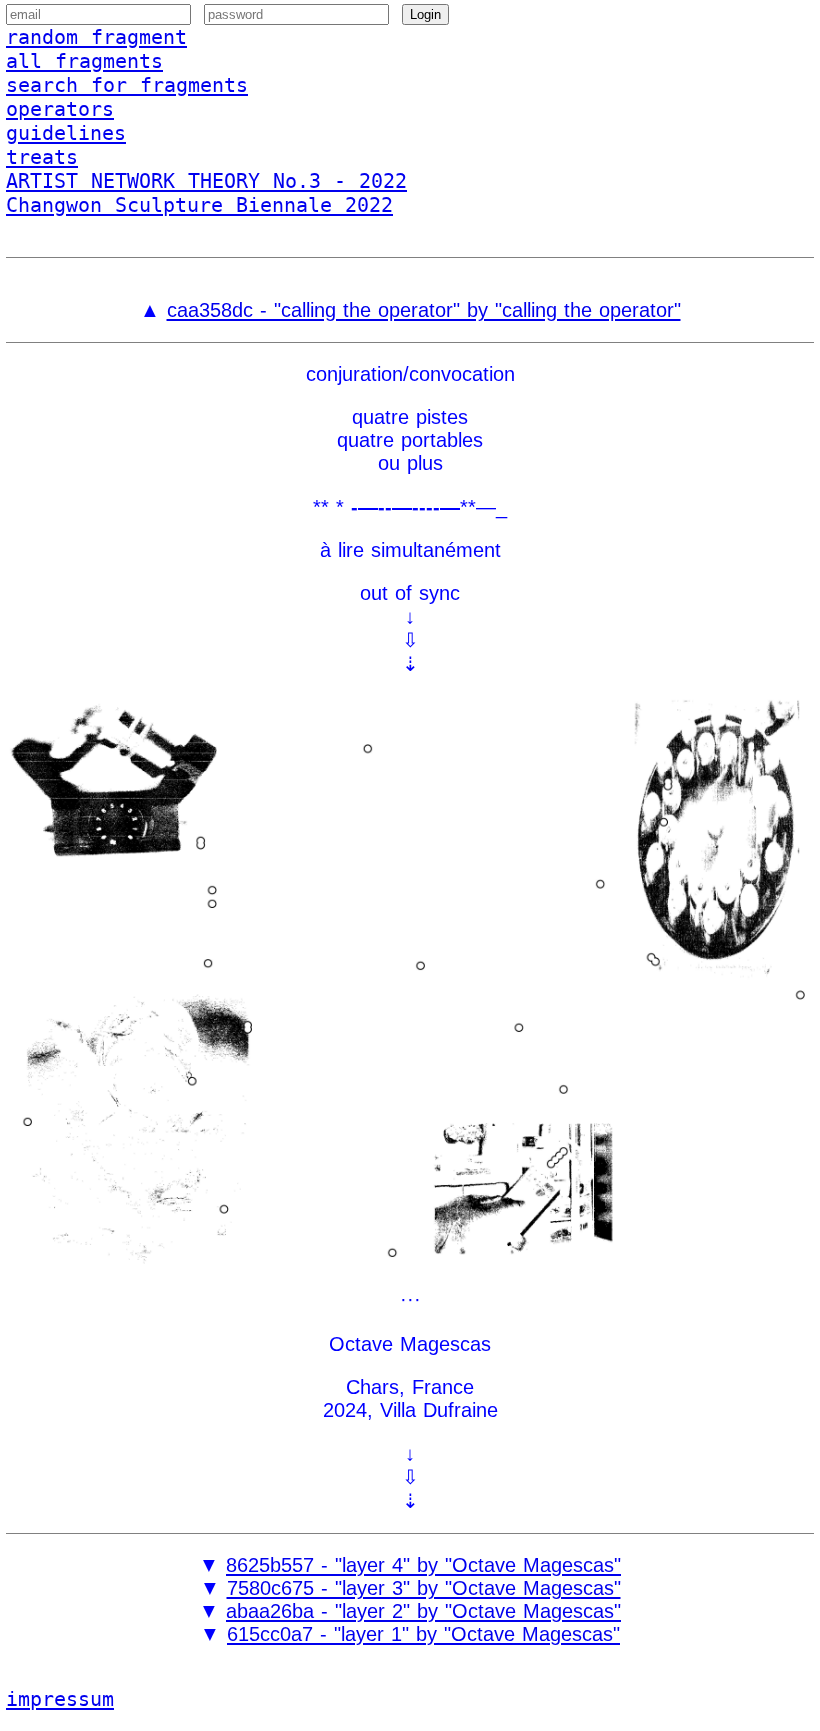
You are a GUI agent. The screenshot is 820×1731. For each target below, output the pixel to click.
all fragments (84, 61)
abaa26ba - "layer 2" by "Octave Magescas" (423, 1611)
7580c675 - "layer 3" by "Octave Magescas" (424, 1588)
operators (60, 109)
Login (425, 14)
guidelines (66, 133)
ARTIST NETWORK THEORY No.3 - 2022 (206, 181)
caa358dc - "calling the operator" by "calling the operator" (424, 310)
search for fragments (127, 85)
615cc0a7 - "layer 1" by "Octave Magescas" (423, 1634)
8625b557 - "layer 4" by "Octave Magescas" (423, 1565)
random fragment (96, 37)
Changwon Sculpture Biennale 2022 (199, 205)
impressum (60, 1699)
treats (42, 157)
